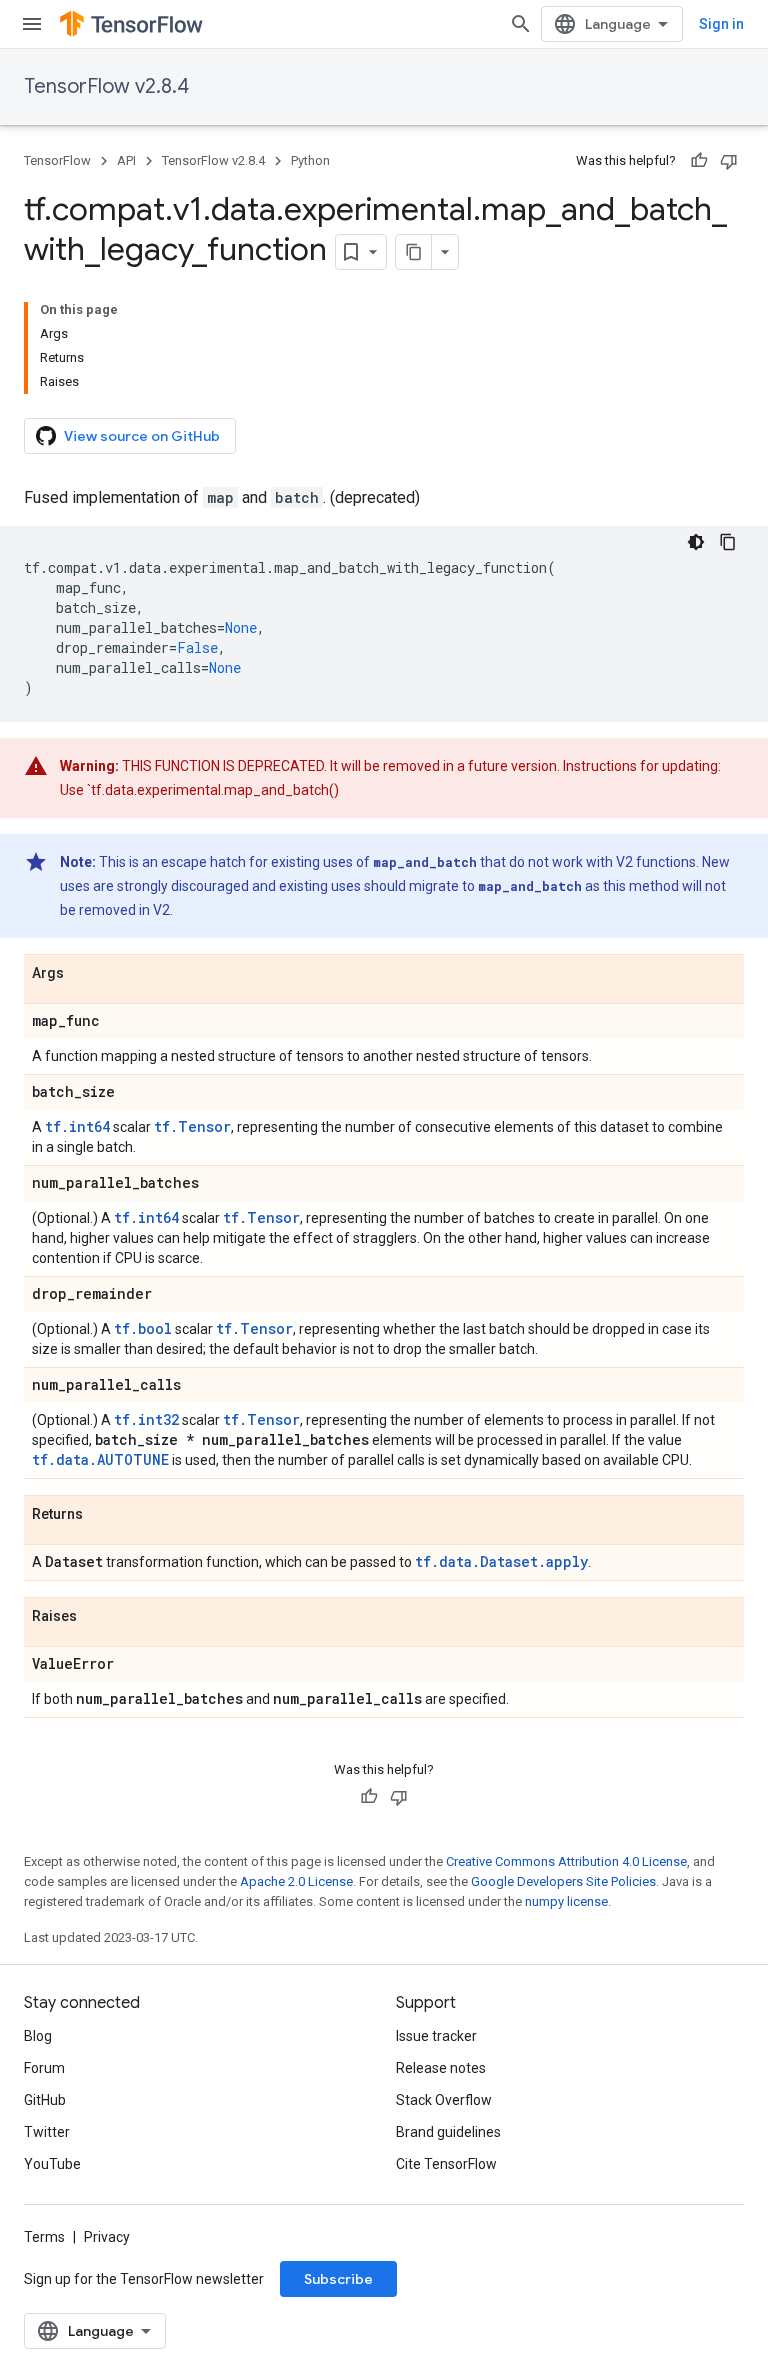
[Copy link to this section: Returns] (103, 1515)
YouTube (52, 2164)
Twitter (47, 2132)
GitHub (45, 2100)
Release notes (441, 2068)
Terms (44, 2237)
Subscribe (338, 2279)
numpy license (566, 1901)
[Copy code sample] (728, 542)
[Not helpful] (729, 161)
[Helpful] (699, 161)
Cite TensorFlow (446, 2164)
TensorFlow (57, 160)
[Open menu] (32, 24)
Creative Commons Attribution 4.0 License (566, 1861)
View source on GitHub (142, 436)
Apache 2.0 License (296, 1881)
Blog (38, 2036)
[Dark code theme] (696, 542)
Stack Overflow (444, 2100)
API (126, 160)
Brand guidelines (448, 2132)
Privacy (107, 2237)
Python (310, 160)
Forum (44, 2068)
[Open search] (521, 24)
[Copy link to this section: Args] (84, 974)
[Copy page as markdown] (414, 252)
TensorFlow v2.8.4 (106, 86)
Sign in (721, 24)
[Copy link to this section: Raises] (97, 1617)
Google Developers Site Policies (563, 1881)
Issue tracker (436, 2036)
